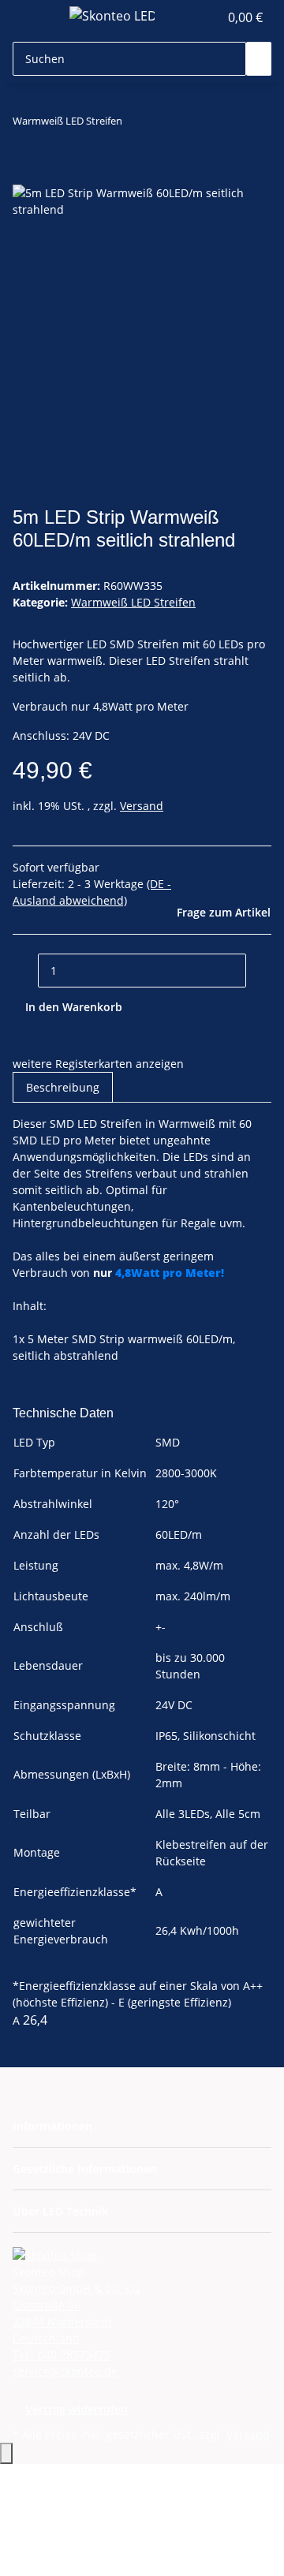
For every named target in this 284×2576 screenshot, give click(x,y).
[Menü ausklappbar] (32, 18)
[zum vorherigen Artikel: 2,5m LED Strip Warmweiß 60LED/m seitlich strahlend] (135, 124)
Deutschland (46, 2338)
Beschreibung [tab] (63, 1087)
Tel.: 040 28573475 (62, 2355)
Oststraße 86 (47, 2305)
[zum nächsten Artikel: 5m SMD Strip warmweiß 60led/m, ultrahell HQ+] (163, 124)
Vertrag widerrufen (77, 2409)
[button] (207, 17)
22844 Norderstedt (62, 2322)
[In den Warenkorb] (25, 176)
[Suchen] (259, 59)
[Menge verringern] (25, 971)
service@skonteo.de (65, 2371)
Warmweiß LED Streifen (133, 602)
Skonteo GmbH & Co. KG (76, 2289)
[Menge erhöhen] (259, 971)
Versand (142, 806)
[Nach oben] (6, 2453)
